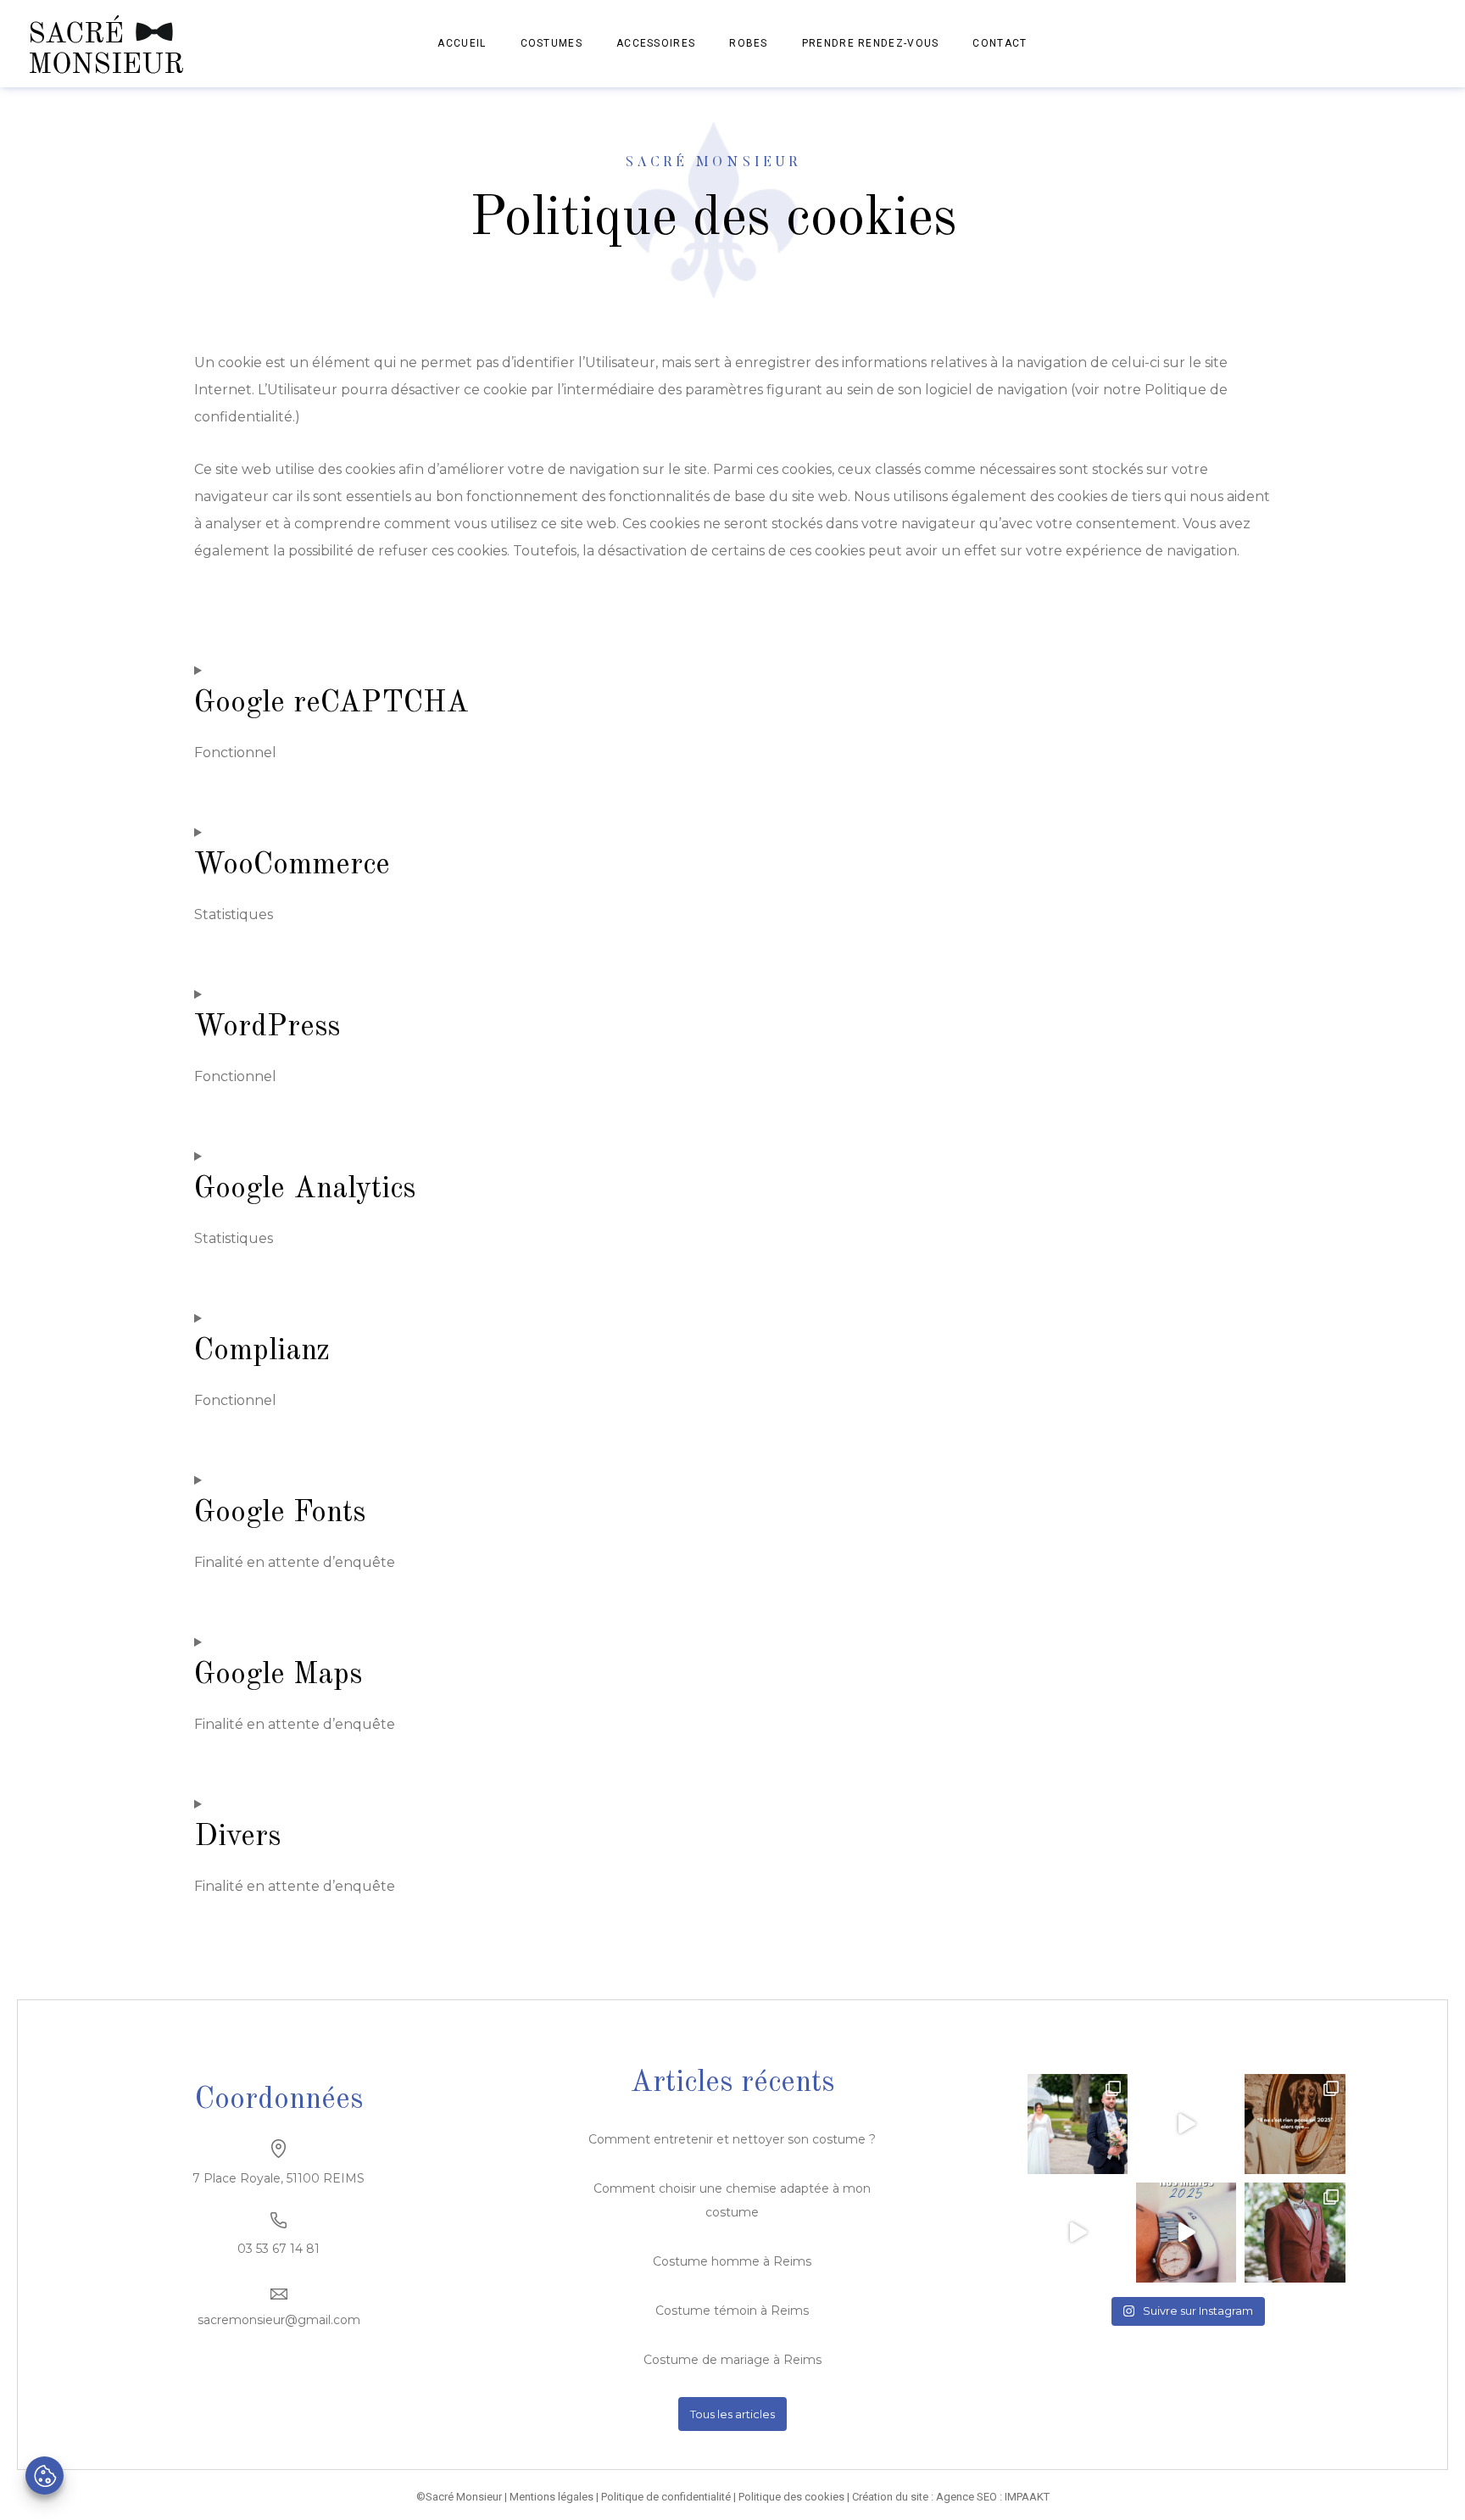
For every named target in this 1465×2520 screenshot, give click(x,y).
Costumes (551, 43)
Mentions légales (551, 2497)
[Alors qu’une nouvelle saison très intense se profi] (1186, 2233)
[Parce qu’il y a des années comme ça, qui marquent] (1295, 2124)
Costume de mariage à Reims (732, 2360)
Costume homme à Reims (732, 2261)
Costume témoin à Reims (732, 2311)
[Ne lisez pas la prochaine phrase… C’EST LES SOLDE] (1186, 2124)
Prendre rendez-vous (871, 43)
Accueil (462, 43)
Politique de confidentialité (666, 2497)
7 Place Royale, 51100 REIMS (279, 2178)
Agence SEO (966, 2497)
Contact (1000, 43)
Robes (749, 43)
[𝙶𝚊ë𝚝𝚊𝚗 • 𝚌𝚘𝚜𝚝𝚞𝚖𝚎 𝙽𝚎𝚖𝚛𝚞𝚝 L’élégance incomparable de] (1295, 2233)
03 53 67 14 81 (279, 2249)
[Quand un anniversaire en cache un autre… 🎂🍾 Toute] (1078, 2233)
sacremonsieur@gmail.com (279, 2320)
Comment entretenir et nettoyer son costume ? (732, 2139)
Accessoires (656, 43)
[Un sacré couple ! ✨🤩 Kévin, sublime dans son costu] (1078, 2124)
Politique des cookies (791, 2497)
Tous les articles (732, 2414)
